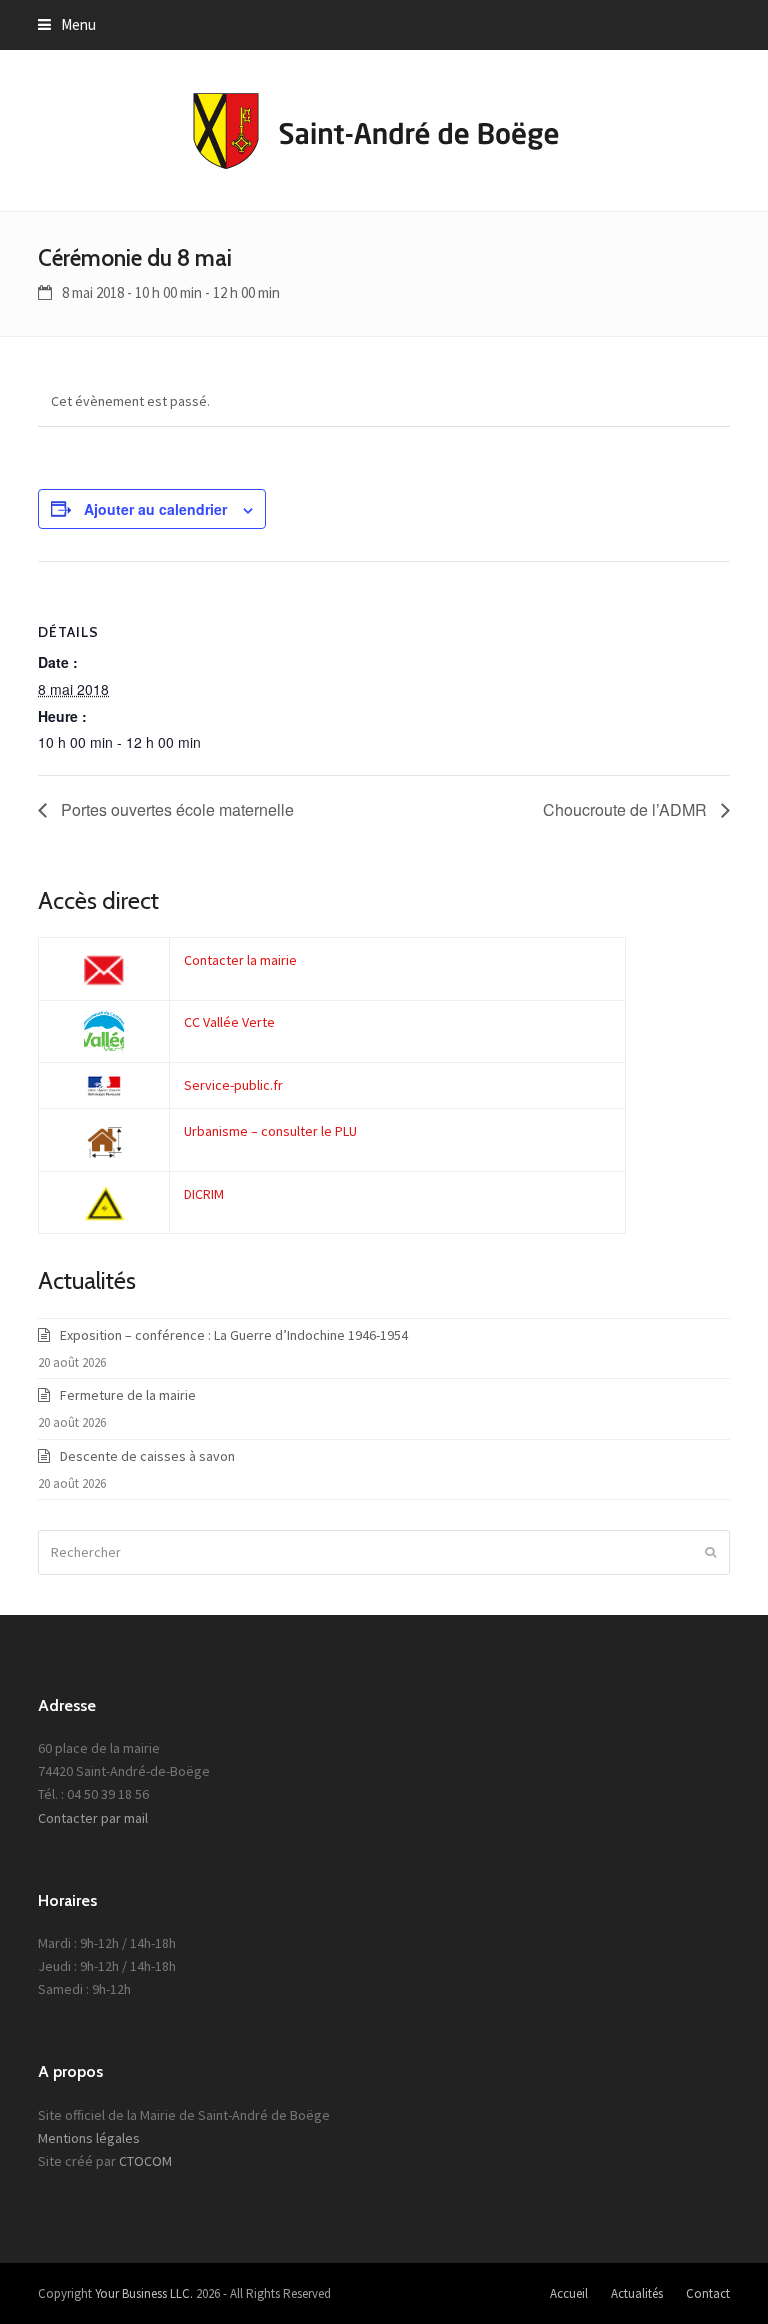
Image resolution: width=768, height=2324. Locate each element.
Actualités (637, 2293)
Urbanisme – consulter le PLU (270, 1131)
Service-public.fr (233, 1085)
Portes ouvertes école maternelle (175, 809)
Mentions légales (89, 2138)
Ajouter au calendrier (155, 509)
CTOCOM (145, 2161)
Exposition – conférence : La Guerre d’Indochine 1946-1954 (234, 1335)
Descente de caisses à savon (147, 1456)
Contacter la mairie (240, 960)
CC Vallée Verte (229, 1022)
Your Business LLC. (144, 2293)
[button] (67, 24)
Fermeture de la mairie (128, 1395)
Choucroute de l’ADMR (627, 809)
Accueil (569, 2293)
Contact (708, 2293)
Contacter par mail (93, 1818)
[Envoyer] (710, 1552)
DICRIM (204, 1194)
